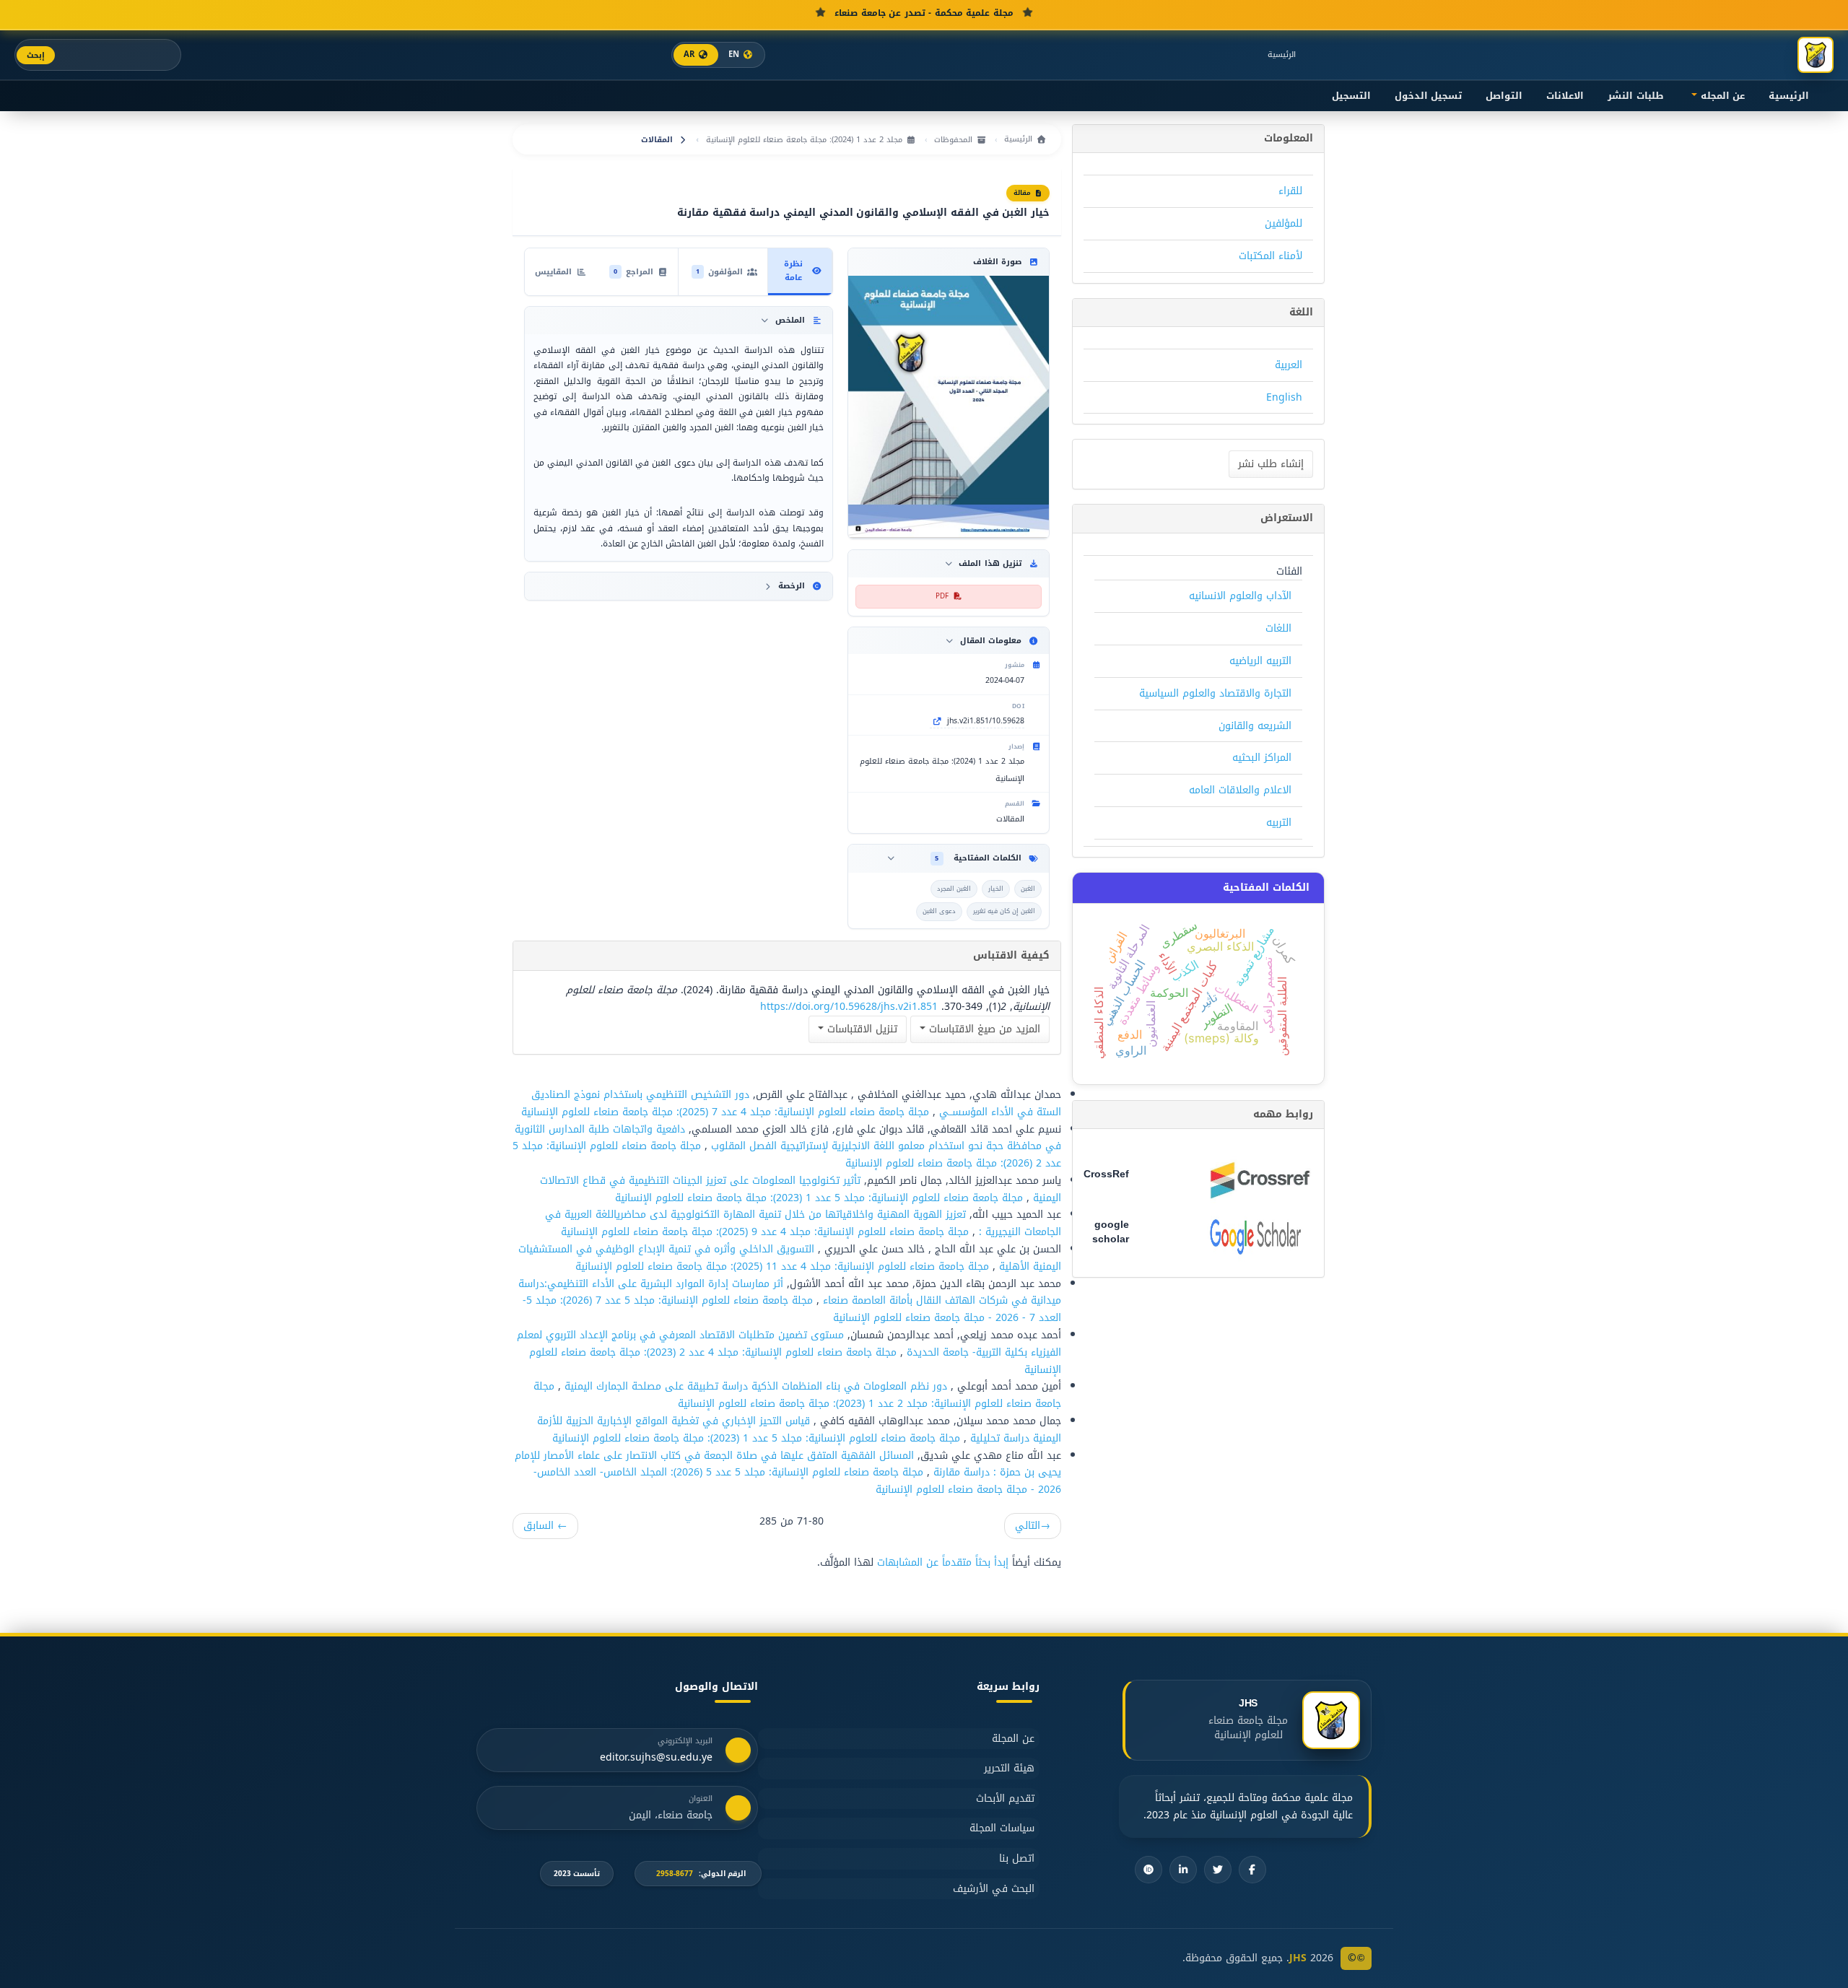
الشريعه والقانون (1255, 726)
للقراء (1290, 191)
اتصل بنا (1017, 1858)
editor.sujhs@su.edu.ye (656, 1758)
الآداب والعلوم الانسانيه (1240, 596)
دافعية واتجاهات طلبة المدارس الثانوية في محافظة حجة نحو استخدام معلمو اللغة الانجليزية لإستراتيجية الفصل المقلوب (788, 1138)
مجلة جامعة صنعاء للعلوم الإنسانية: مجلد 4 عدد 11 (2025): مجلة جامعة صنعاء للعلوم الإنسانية (782, 1267)
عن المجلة (1013, 1739)
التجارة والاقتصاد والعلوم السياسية (1215, 693)
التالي (1033, 1526)
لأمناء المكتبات (1270, 256)
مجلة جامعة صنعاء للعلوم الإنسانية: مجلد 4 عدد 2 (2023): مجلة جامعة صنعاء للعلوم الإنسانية (795, 1361)
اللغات (1278, 628)
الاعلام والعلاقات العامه (1240, 790)
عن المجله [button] (1721, 96)
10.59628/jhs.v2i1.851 (986, 721)
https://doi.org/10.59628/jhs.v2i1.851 (849, 1007)
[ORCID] (1149, 1870)
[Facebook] (1252, 1870)
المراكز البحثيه (1262, 758)
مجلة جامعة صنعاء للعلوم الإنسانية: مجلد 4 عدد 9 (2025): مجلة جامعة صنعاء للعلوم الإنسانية (765, 1232)
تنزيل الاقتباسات (860, 1029)
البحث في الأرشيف (994, 1889)
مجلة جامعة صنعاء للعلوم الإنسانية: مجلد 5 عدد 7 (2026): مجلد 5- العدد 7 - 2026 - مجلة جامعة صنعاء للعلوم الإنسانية (792, 1309)
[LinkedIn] (1183, 1870)
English (1284, 397)
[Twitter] (1218, 1870)
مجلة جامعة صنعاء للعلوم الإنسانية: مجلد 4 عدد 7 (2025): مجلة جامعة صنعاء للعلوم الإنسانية (725, 1112)
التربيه (1279, 823)
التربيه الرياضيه (1260, 661)
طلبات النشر (1635, 96)
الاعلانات (1565, 96)
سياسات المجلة (1002, 1828)
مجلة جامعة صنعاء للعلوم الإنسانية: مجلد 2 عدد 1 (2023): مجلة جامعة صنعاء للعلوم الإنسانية (797, 1395)
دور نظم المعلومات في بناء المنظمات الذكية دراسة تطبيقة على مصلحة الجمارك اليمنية (754, 1386)
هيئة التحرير (1009, 1768)
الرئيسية (1282, 55)
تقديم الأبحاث (1005, 1799)
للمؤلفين (1283, 223)
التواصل (1504, 96)
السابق (545, 1526)
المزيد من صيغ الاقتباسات (983, 1029)
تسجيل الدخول (1428, 96)
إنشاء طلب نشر (1271, 464)
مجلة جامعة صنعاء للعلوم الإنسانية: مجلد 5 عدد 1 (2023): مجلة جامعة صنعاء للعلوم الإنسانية (819, 1198)
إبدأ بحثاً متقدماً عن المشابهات (943, 1562)
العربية (1289, 365)
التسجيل (1351, 96)
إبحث (36, 55)
